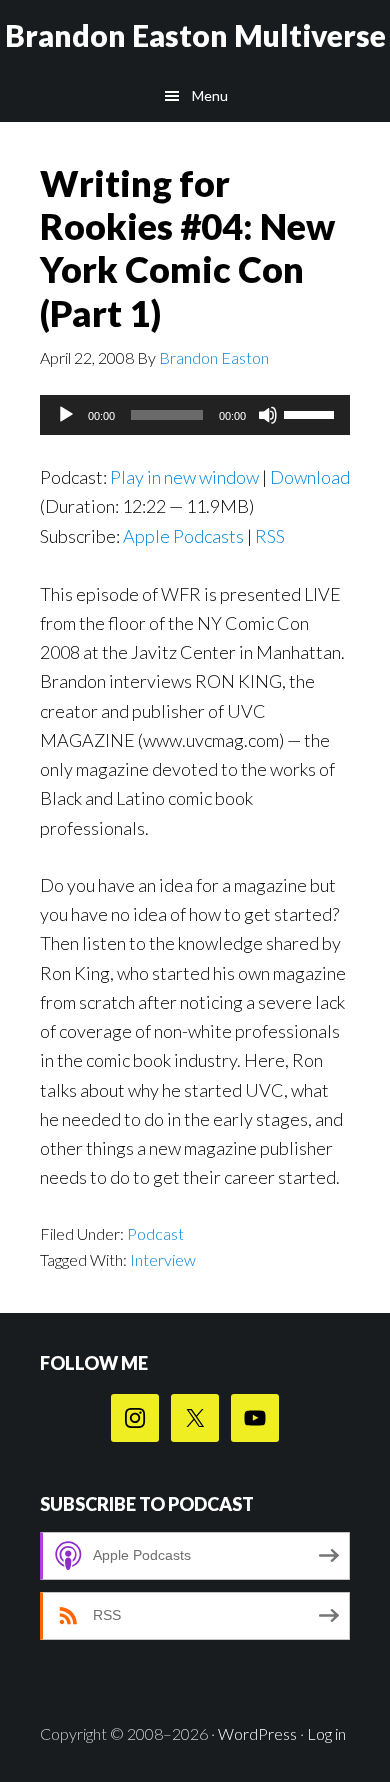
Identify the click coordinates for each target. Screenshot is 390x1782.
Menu (210, 95)
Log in (326, 1733)
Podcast (155, 1233)
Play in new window (184, 477)
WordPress (257, 1733)
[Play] (66, 415)
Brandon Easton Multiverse (195, 35)
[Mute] (268, 415)
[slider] (312, 413)
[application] (195, 415)
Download (310, 477)
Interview (163, 1259)
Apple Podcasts (183, 536)
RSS (270, 536)
